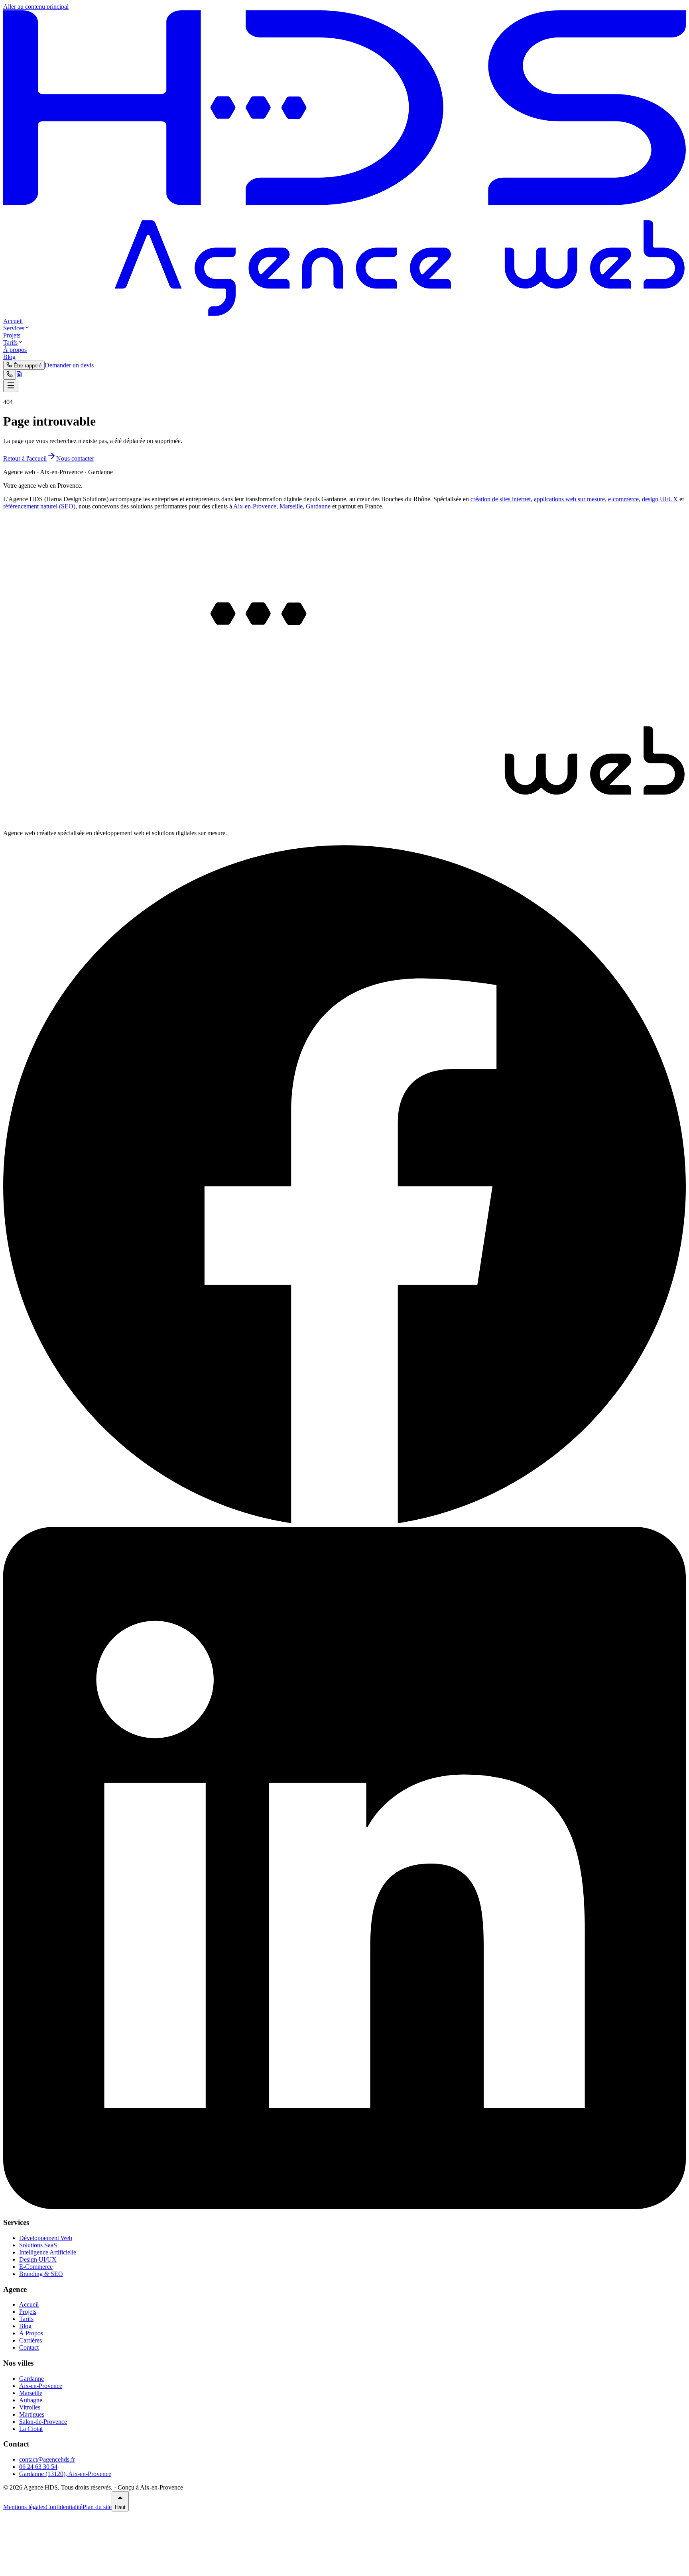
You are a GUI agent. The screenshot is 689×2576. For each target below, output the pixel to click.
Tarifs (10, 342)
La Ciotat (31, 2429)
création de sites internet (501, 499)
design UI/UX (660, 499)
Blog (9, 357)
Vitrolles (30, 2407)
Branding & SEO (41, 2274)
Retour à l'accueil (25, 458)
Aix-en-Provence (255, 506)
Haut (120, 2507)
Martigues (32, 2414)
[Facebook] (344, 1523)
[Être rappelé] (10, 375)
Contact (29, 2347)
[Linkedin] (344, 2207)
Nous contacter (75, 458)
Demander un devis (69, 365)
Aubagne (31, 2400)
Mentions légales (24, 2507)
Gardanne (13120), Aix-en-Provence (65, 2474)
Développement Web (46, 2238)
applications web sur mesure (569, 499)
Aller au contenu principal (36, 7)
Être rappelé (27, 366)
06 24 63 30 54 (38, 2467)
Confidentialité (64, 2507)
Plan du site (97, 2507)
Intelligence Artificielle (48, 2252)
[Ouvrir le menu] (11, 386)
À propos (15, 350)
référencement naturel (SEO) (39, 506)
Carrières (31, 2340)
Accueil (13, 321)
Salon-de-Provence (43, 2422)
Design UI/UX (38, 2259)
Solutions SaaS (38, 2245)
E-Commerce (36, 2267)
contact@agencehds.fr (47, 2459)
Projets (12, 335)
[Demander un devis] (19, 375)
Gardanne (318, 506)
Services (14, 328)
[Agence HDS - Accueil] (344, 314)
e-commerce (623, 499)
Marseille (291, 506)
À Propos (31, 2333)
